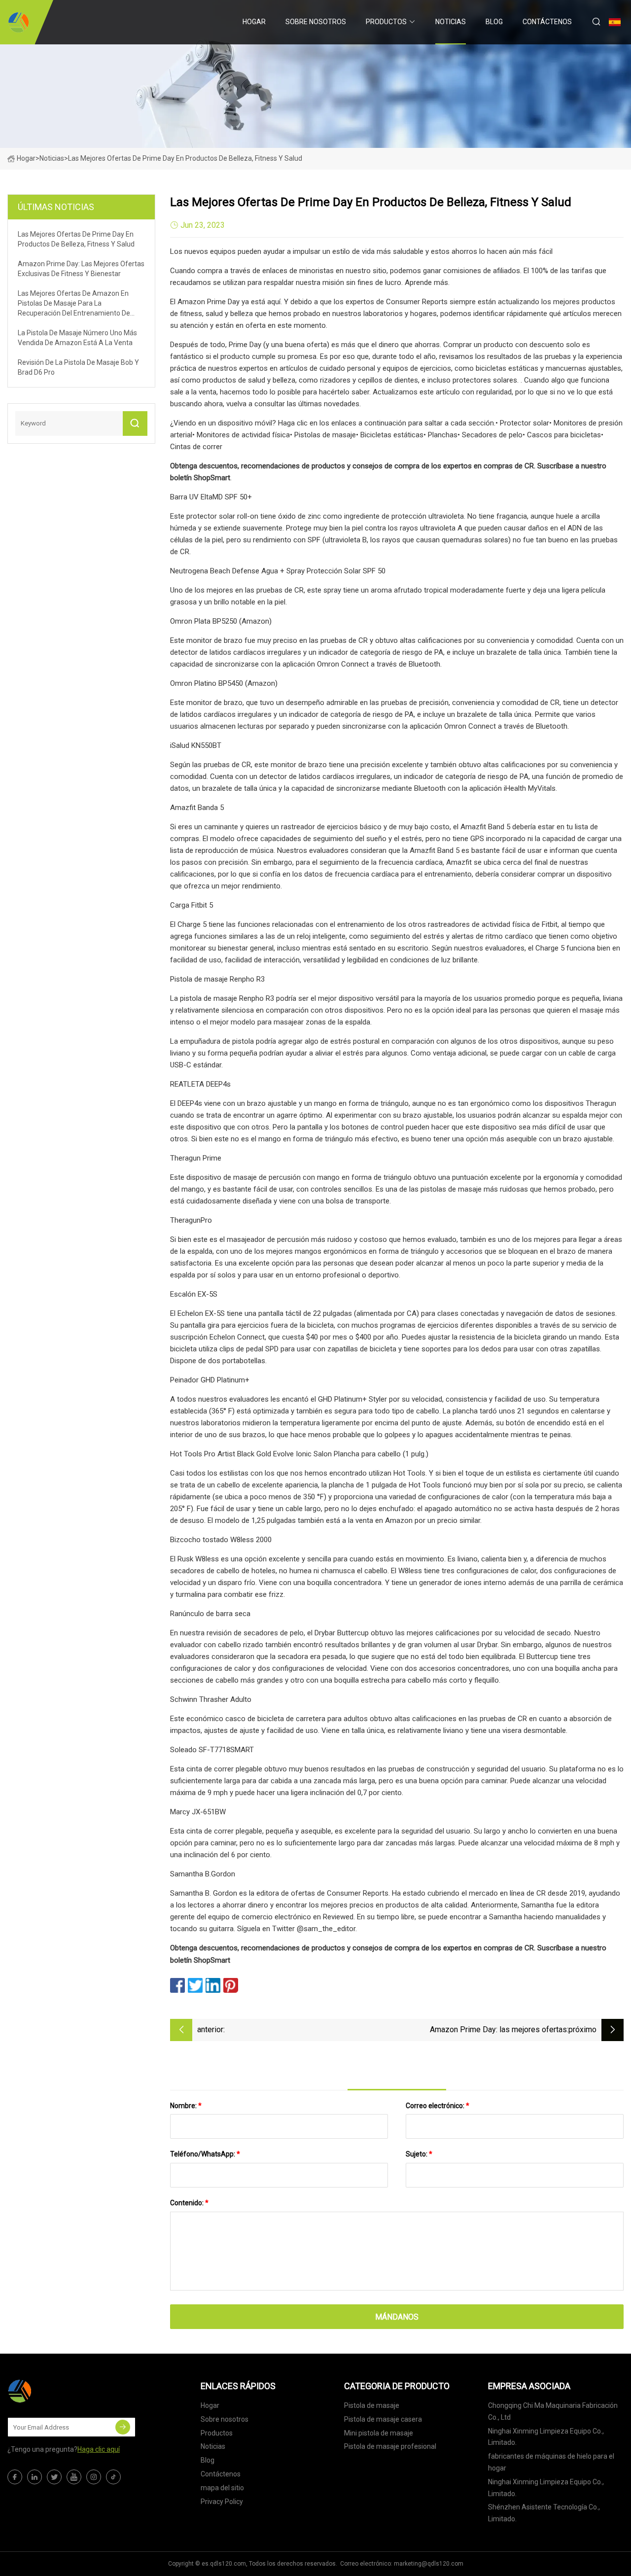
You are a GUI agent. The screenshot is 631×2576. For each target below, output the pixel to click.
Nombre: (186, 2106)
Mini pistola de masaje (379, 2433)
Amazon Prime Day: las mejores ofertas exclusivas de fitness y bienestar (498, 2030)
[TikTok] (113, 2477)
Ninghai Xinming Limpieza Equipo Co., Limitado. (546, 2437)
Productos (386, 22)
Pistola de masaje (372, 2405)
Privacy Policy (222, 2502)
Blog (494, 22)
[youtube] (74, 2477)
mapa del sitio (222, 2488)
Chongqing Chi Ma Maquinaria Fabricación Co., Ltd (553, 2411)
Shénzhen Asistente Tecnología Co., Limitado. (544, 2513)
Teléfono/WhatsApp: (205, 2154)
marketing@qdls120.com (429, 2564)
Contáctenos (547, 22)
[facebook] (15, 2477)
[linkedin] (35, 2477)
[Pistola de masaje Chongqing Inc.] (18, 22)
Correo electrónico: (438, 2106)
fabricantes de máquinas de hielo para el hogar (551, 2462)
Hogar (254, 22)
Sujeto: (419, 2154)
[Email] (123, 2427)
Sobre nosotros (316, 22)
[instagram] (94, 2477)
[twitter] (54, 2477)
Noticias (451, 22)
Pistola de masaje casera (383, 2419)
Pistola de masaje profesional (390, 2446)
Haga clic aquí (99, 2449)
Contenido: (189, 2203)
